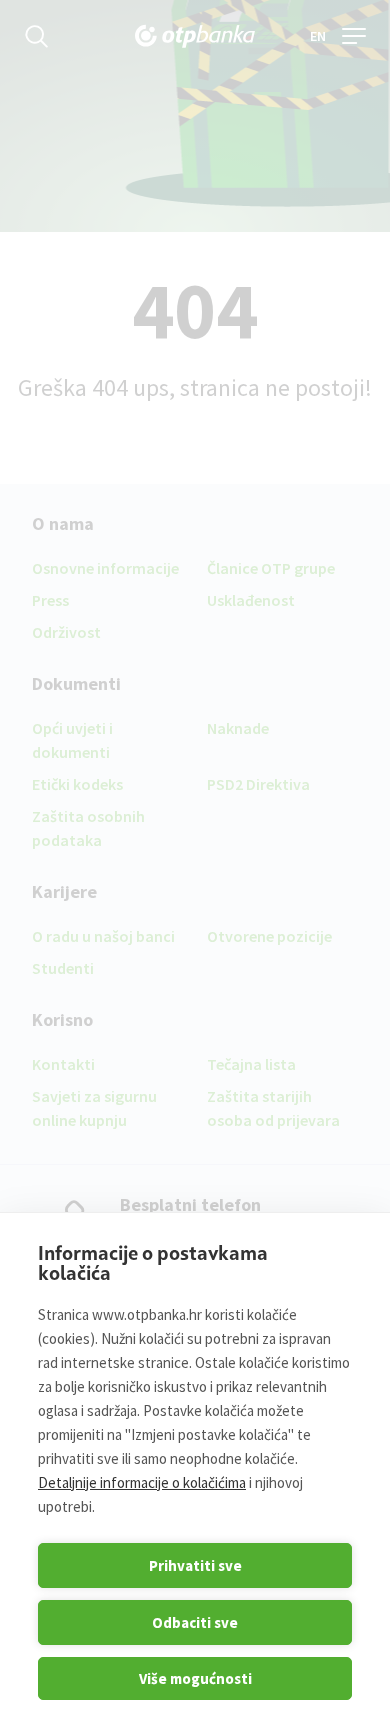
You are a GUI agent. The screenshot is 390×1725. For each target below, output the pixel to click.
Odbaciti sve (195, 1622)
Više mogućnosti (195, 1678)
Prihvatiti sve (195, 1565)
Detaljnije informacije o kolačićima (142, 1482)
